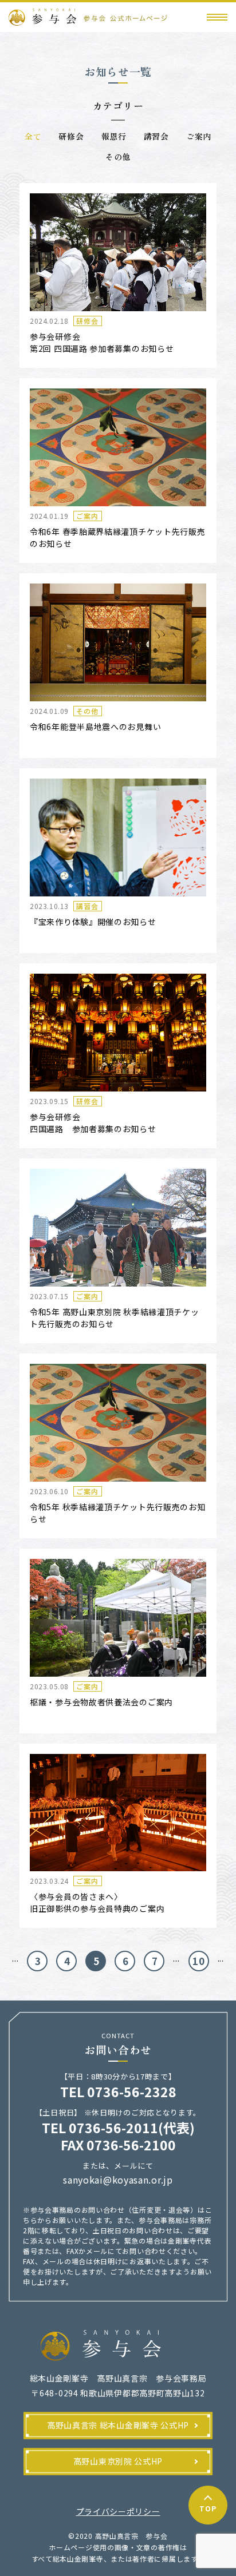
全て (33, 136)
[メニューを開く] (217, 17)
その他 (118, 157)
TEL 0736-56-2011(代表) (118, 2128)
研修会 (71, 136)
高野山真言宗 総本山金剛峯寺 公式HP (118, 2425)
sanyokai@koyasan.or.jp (118, 2180)
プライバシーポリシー (118, 2511)
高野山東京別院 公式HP (118, 2461)
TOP (208, 2508)
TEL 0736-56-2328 (118, 2091)
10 (198, 1961)
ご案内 (199, 136)
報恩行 (114, 136)
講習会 (156, 136)
